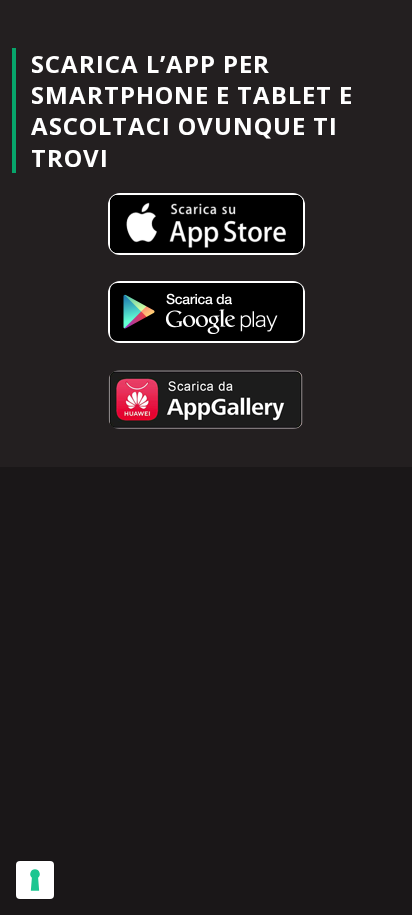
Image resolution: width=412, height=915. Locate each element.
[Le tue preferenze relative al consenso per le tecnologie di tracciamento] (35, 880)
